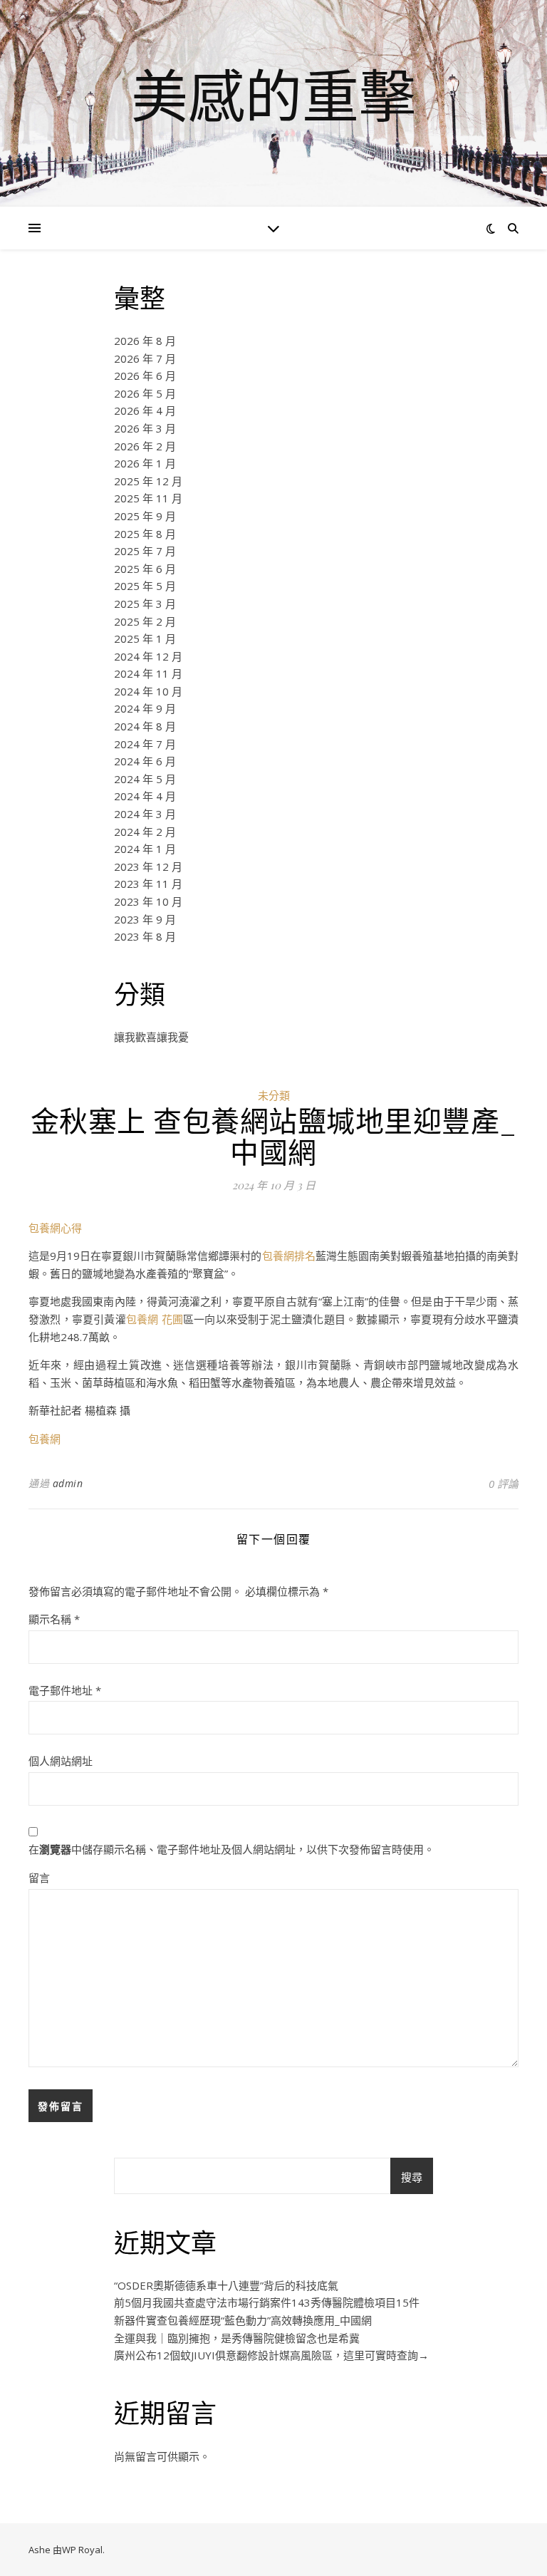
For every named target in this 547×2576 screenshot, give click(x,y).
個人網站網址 (61, 1761)
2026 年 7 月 (145, 358)
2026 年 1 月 (145, 463)
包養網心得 (55, 1228)
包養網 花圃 (155, 1319)
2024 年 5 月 (145, 779)
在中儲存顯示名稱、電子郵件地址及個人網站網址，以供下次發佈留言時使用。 (231, 1849)
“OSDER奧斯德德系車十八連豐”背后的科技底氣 (226, 2285)
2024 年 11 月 (148, 673)
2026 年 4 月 (145, 410)
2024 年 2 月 (145, 832)
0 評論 (504, 1484)
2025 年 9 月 (145, 516)
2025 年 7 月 (145, 551)
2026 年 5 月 (145, 393)
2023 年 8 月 (145, 936)
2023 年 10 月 (148, 901)
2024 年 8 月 (145, 726)
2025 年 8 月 (145, 534)
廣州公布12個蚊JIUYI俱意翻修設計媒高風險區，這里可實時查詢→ (271, 2355)
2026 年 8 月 (145, 341)
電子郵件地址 (65, 1690)
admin (68, 1483)
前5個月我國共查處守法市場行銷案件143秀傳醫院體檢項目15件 (267, 2302)
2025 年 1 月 (145, 638)
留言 (39, 1878)
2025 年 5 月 (145, 586)
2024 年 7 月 (145, 744)
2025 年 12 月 (148, 481)
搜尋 (412, 2177)
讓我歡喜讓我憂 (151, 1037)
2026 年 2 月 (145, 446)
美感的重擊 (273, 95)
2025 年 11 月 (148, 498)
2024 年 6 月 (145, 761)
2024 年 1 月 (145, 849)
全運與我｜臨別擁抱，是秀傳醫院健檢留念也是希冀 (237, 2338)
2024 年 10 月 (148, 691)
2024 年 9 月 (145, 708)
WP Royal (82, 2550)
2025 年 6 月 (145, 569)
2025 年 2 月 (145, 621)
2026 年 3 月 (145, 428)
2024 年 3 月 (145, 814)
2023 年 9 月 (145, 919)
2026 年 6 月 (145, 376)
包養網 (45, 1439)
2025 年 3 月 (145, 604)
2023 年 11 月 (148, 884)
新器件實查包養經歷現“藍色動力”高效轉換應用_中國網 (243, 2320)
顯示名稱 (54, 1619)
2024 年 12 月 (148, 656)
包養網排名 (289, 1256)
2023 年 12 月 (148, 867)
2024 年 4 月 (145, 796)
